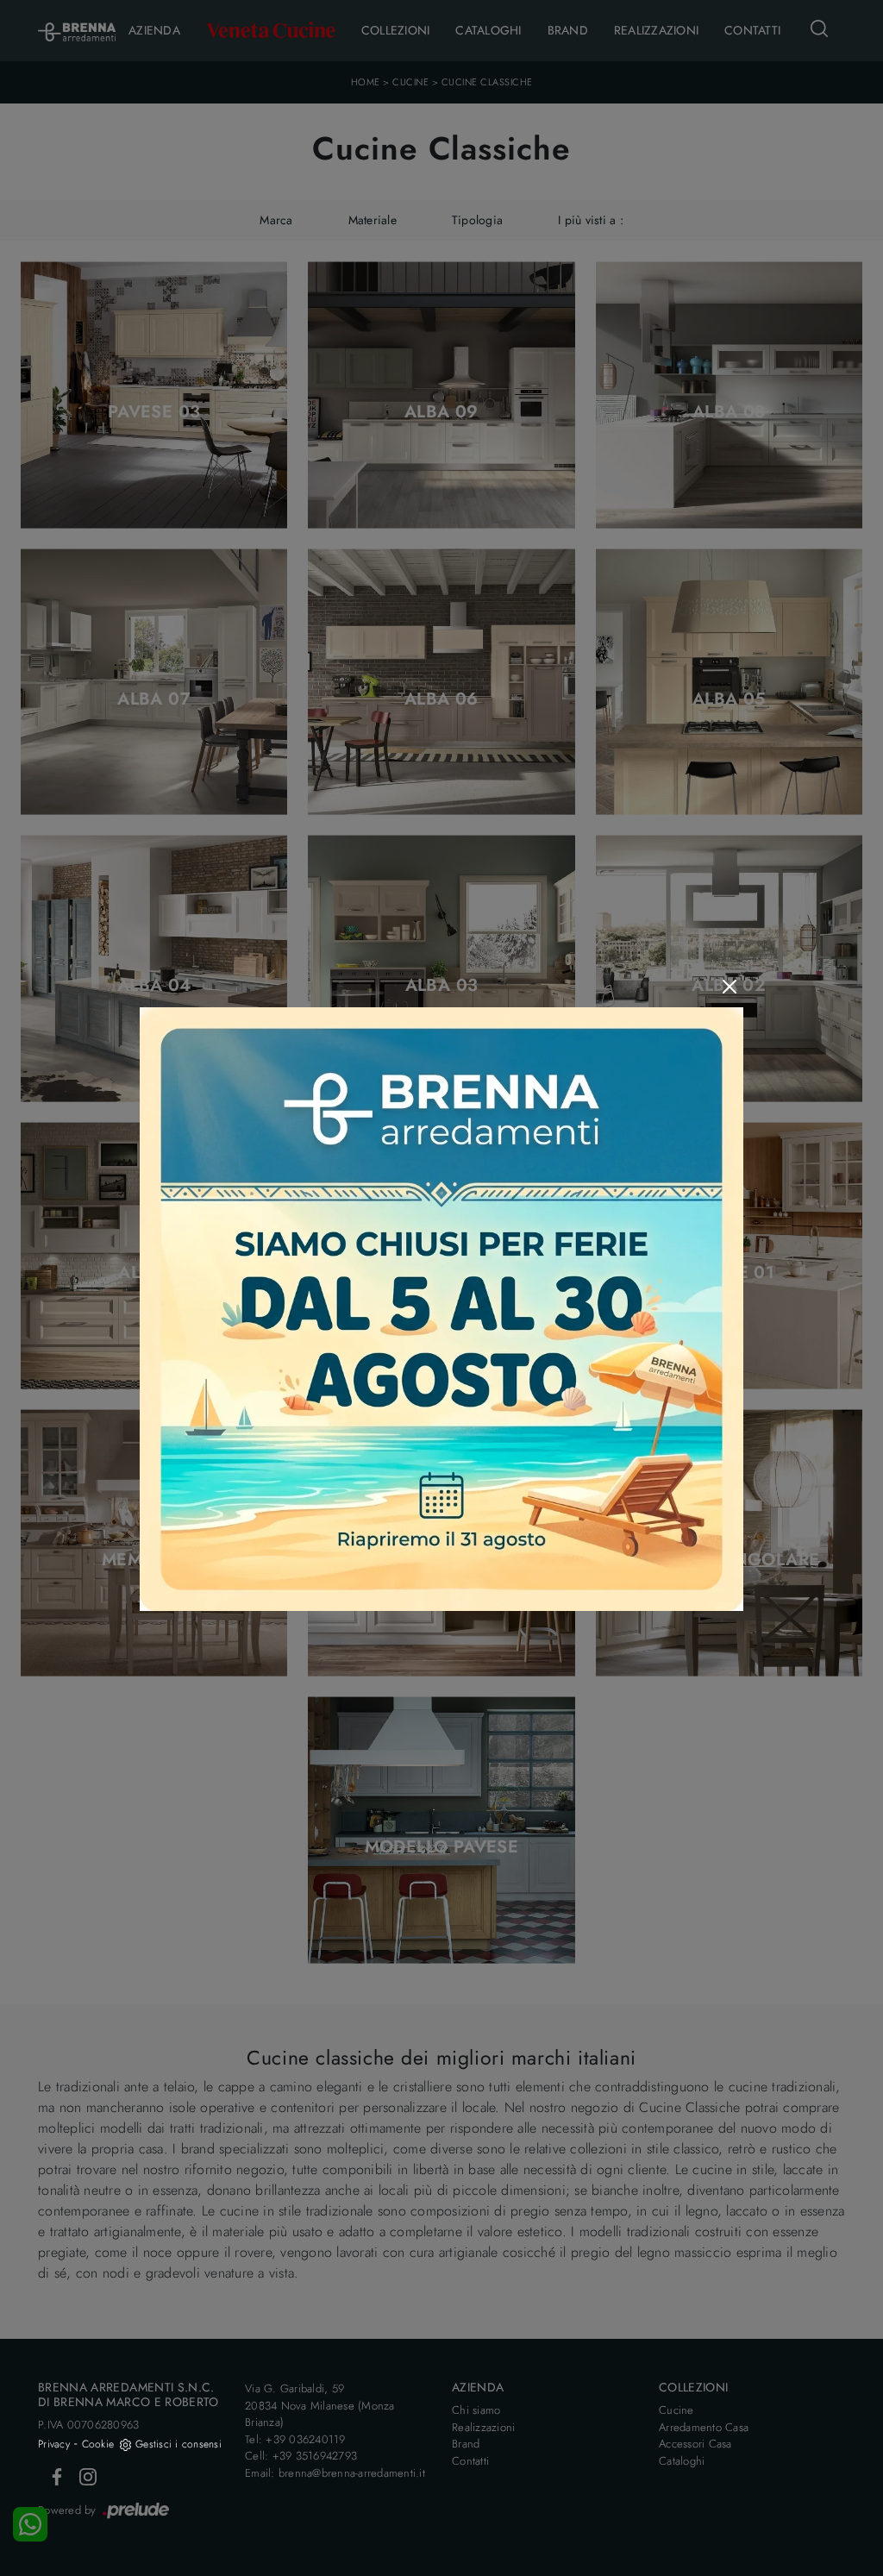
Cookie (98, 2444)
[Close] (730, 987)
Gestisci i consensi (178, 2444)
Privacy (54, 2444)
